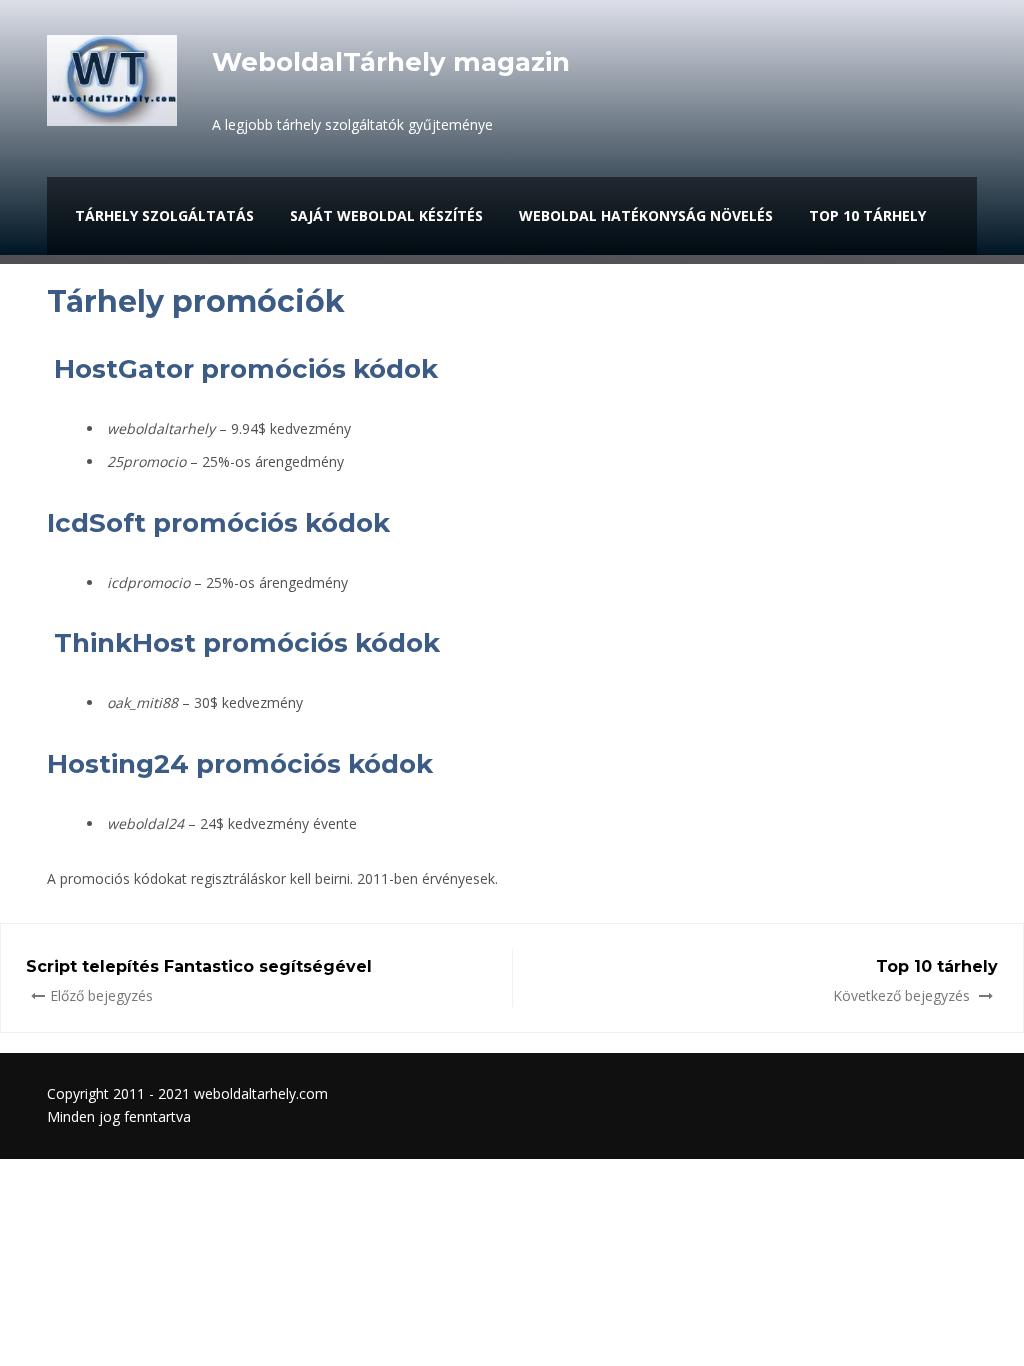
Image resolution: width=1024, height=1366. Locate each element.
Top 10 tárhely (867, 215)
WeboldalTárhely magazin (391, 62)
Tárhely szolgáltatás (164, 215)
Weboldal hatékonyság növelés (646, 215)
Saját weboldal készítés (386, 215)
